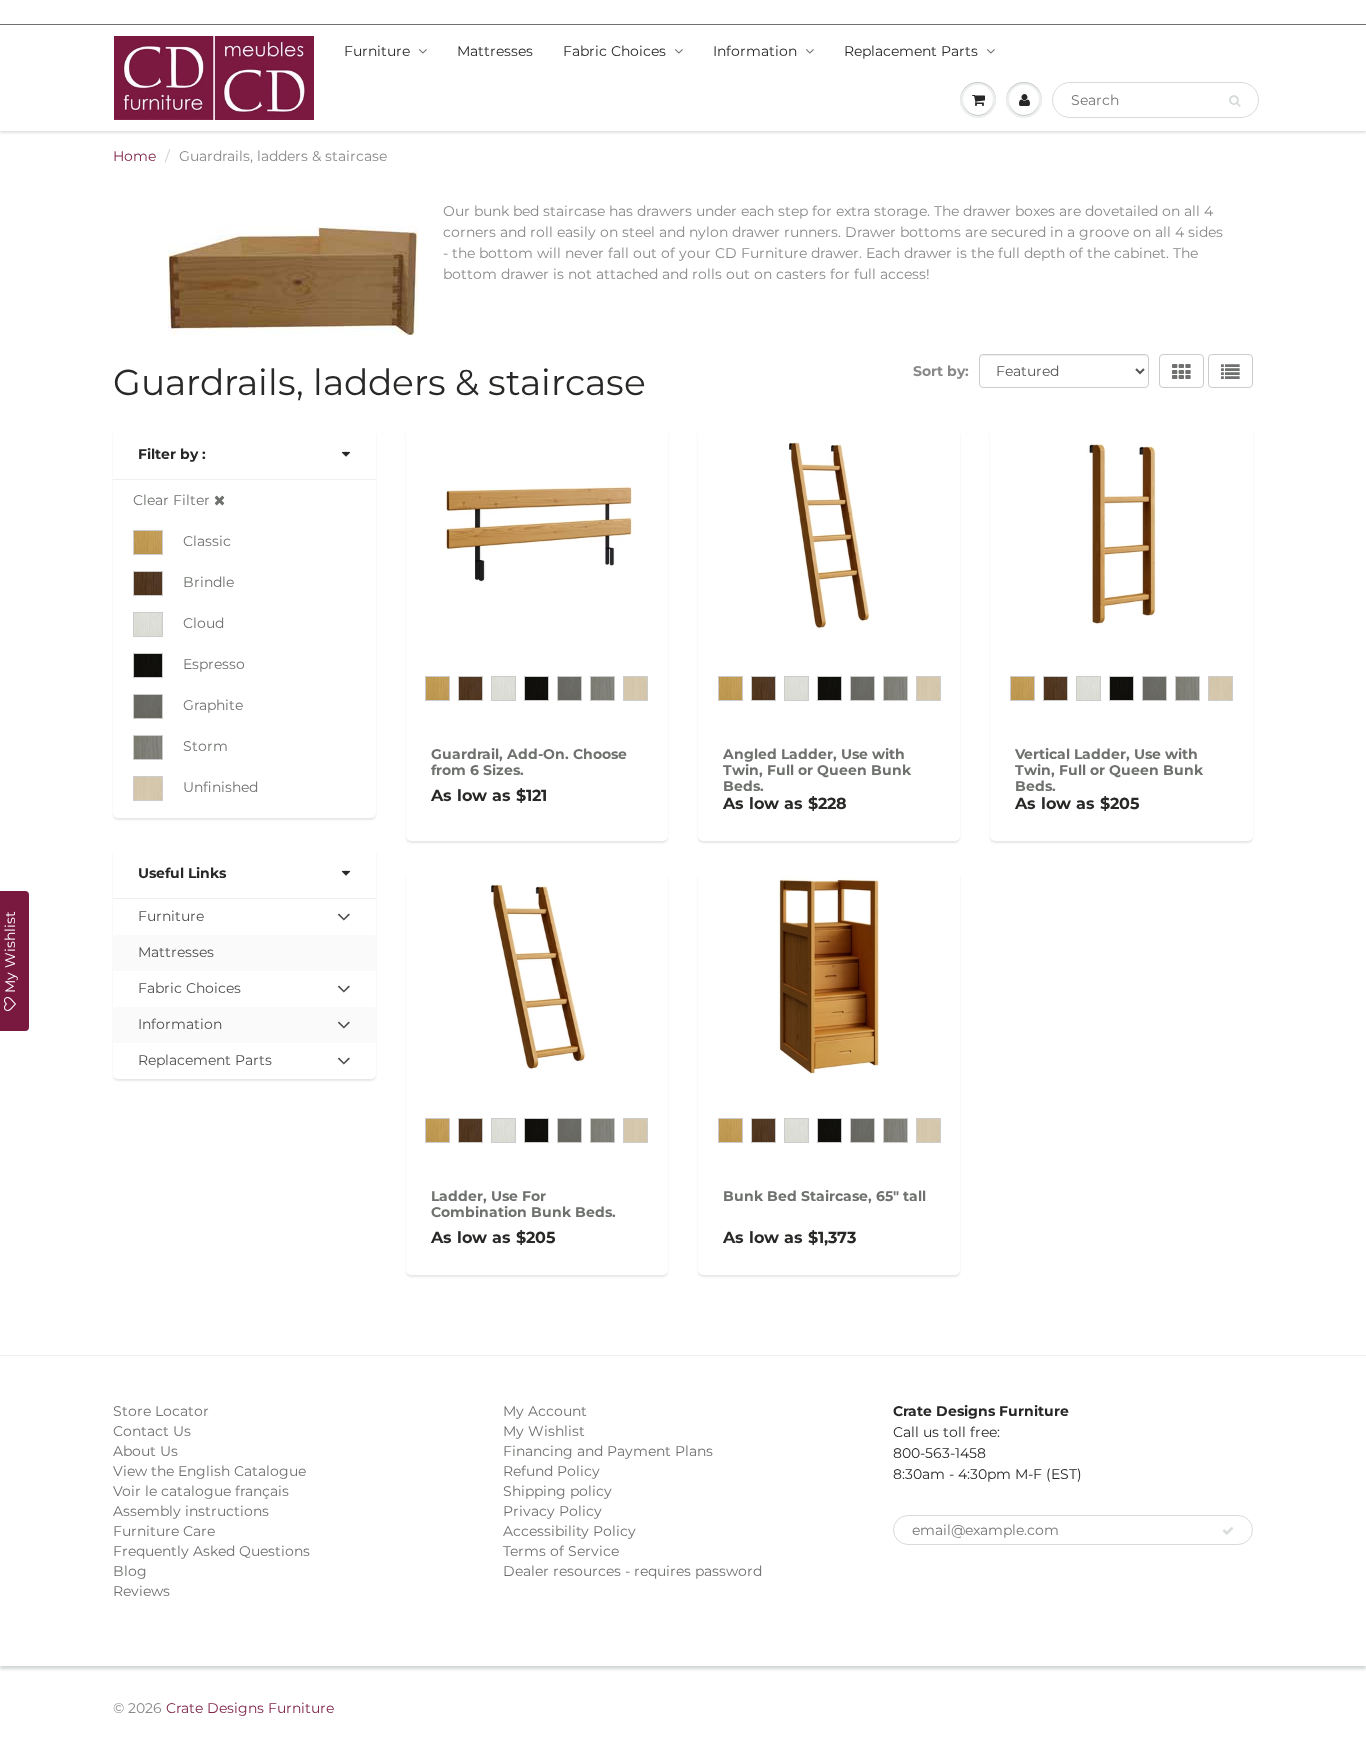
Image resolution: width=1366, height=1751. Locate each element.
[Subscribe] (1228, 1531)
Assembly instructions (191, 1511)
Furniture (377, 51)
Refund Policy (551, 1471)
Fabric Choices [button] (189, 992)
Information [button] (179, 1028)
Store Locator (161, 1411)
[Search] (1234, 101)
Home (134, 156)
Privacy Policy (552, 1511)
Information (755, 51)
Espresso (214, 664)
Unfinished (220, 787)
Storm (205, 746)
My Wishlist (544, 1431)
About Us (145, 1451)
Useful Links (182, 873)
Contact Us (152, 1431)
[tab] (244, 917)
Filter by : (172, 454)
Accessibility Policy (569, 1531)
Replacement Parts (911, 51)
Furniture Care (164, 1531)
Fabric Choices (614, 51)
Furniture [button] (170, 920)
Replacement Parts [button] (204, 1064)
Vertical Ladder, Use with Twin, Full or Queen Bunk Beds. (1109, 770)
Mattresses (495, 51)
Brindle (208, 582)
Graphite (213, 705)
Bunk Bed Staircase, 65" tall (824, 1196)
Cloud (203, 623)
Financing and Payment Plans (608, 1451)
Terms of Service (561, 1551)
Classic (207, 541)
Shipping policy (557, 1491)
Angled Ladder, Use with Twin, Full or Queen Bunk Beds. (817, 770)
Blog (130, 1571)
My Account (545, 1411)
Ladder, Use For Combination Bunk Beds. (523, 1204)
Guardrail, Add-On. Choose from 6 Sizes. (529, 762)
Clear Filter (173, 500)
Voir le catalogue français (201, 1491)
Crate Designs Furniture (250, 1708)
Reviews (141, 1591)
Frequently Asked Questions (211, 1551)
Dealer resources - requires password (632, 1571)
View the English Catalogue (209, 1471)
